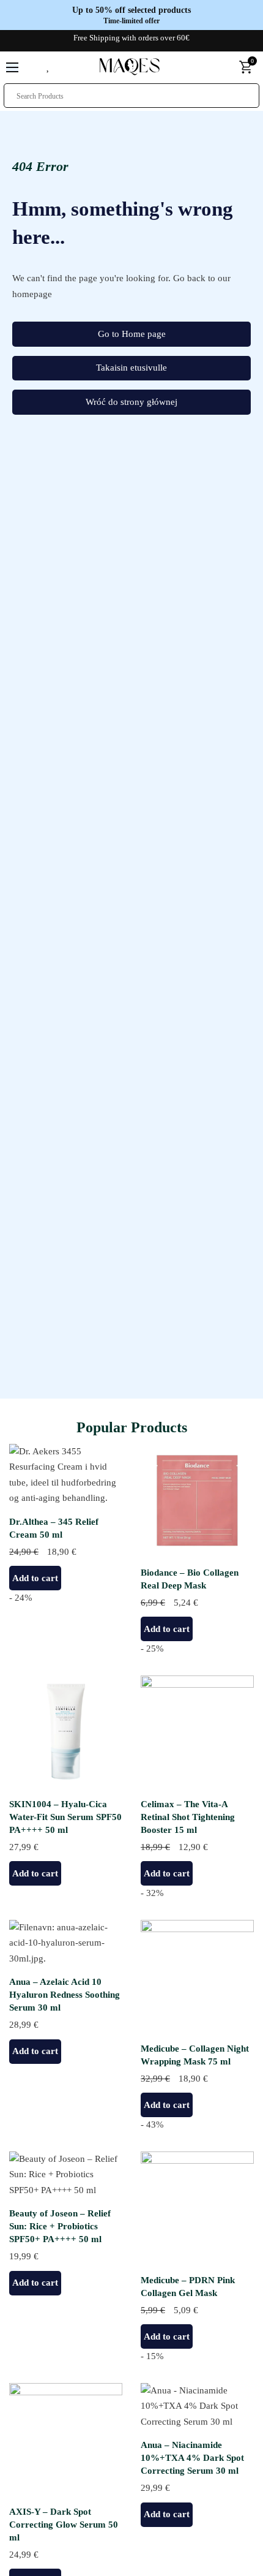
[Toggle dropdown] (224, 67)
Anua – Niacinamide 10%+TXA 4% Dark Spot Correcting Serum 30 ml (192, 2458)
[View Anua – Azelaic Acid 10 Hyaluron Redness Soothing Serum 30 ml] (66, 1943)
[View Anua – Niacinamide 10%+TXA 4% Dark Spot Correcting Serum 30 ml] (197, 2406)
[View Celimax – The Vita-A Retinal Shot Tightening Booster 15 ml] (197, 1731)
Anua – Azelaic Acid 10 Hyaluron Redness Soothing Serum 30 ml (65, 1995)
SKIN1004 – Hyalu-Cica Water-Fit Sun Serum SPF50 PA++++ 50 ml (65, 1817)
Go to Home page (132, 334)
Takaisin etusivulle (131, 368)
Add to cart (35, 1578)
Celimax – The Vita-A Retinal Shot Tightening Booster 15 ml (188, 1817)
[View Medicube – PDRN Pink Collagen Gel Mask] (197, 2207)
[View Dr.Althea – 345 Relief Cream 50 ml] (66, 1474)
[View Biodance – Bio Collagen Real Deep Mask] (197, 1500)
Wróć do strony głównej (131, 402)
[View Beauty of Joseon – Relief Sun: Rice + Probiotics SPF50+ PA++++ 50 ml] (66, 2174)
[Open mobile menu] (12, 67)
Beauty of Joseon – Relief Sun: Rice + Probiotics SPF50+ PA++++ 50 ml (60, 2226)
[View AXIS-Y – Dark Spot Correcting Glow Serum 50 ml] (66, 2439)
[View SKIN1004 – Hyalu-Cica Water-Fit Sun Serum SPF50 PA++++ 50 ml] (66, 1731)
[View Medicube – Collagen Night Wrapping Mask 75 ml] (197, 1976)
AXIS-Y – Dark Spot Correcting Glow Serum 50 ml (64, 2525)
